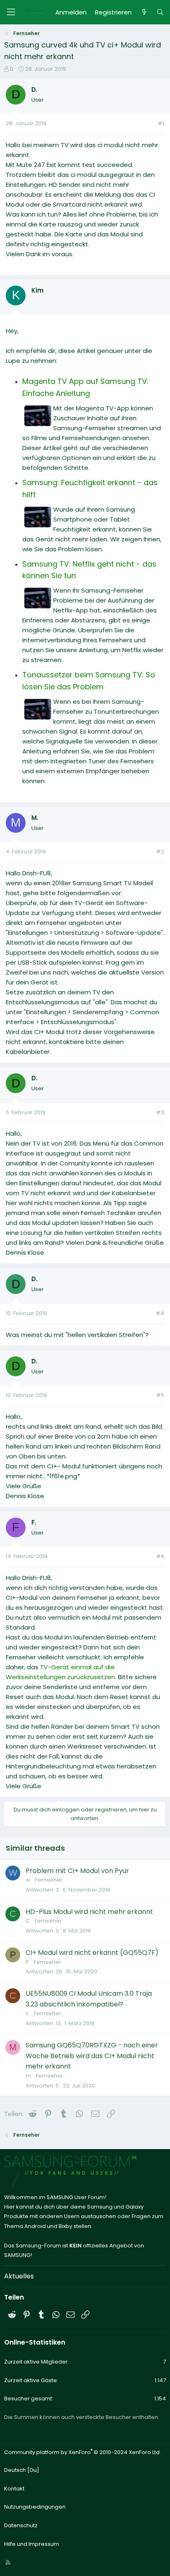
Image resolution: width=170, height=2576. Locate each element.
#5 (160, 1395)
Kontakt (14, 2489)
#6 (160, 1556)
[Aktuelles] (144, 12)
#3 (160, 1112)
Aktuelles (19, 2276)
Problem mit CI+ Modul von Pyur (77, 1871)
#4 (160, 1313)
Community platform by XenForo (83, 2452)
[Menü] (11, 12)
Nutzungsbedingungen (35, 2507)
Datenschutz (21, 2525)
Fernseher (49, 1880)
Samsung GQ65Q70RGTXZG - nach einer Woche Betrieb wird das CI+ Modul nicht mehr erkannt (92, 2056)
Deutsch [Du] (22, 2470)
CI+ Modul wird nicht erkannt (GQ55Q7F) (92, 1953)
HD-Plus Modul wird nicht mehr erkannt (89, 1912)
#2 (160, 852)
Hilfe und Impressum (32, 2544)
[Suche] (160, 12)
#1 (161, 123)
